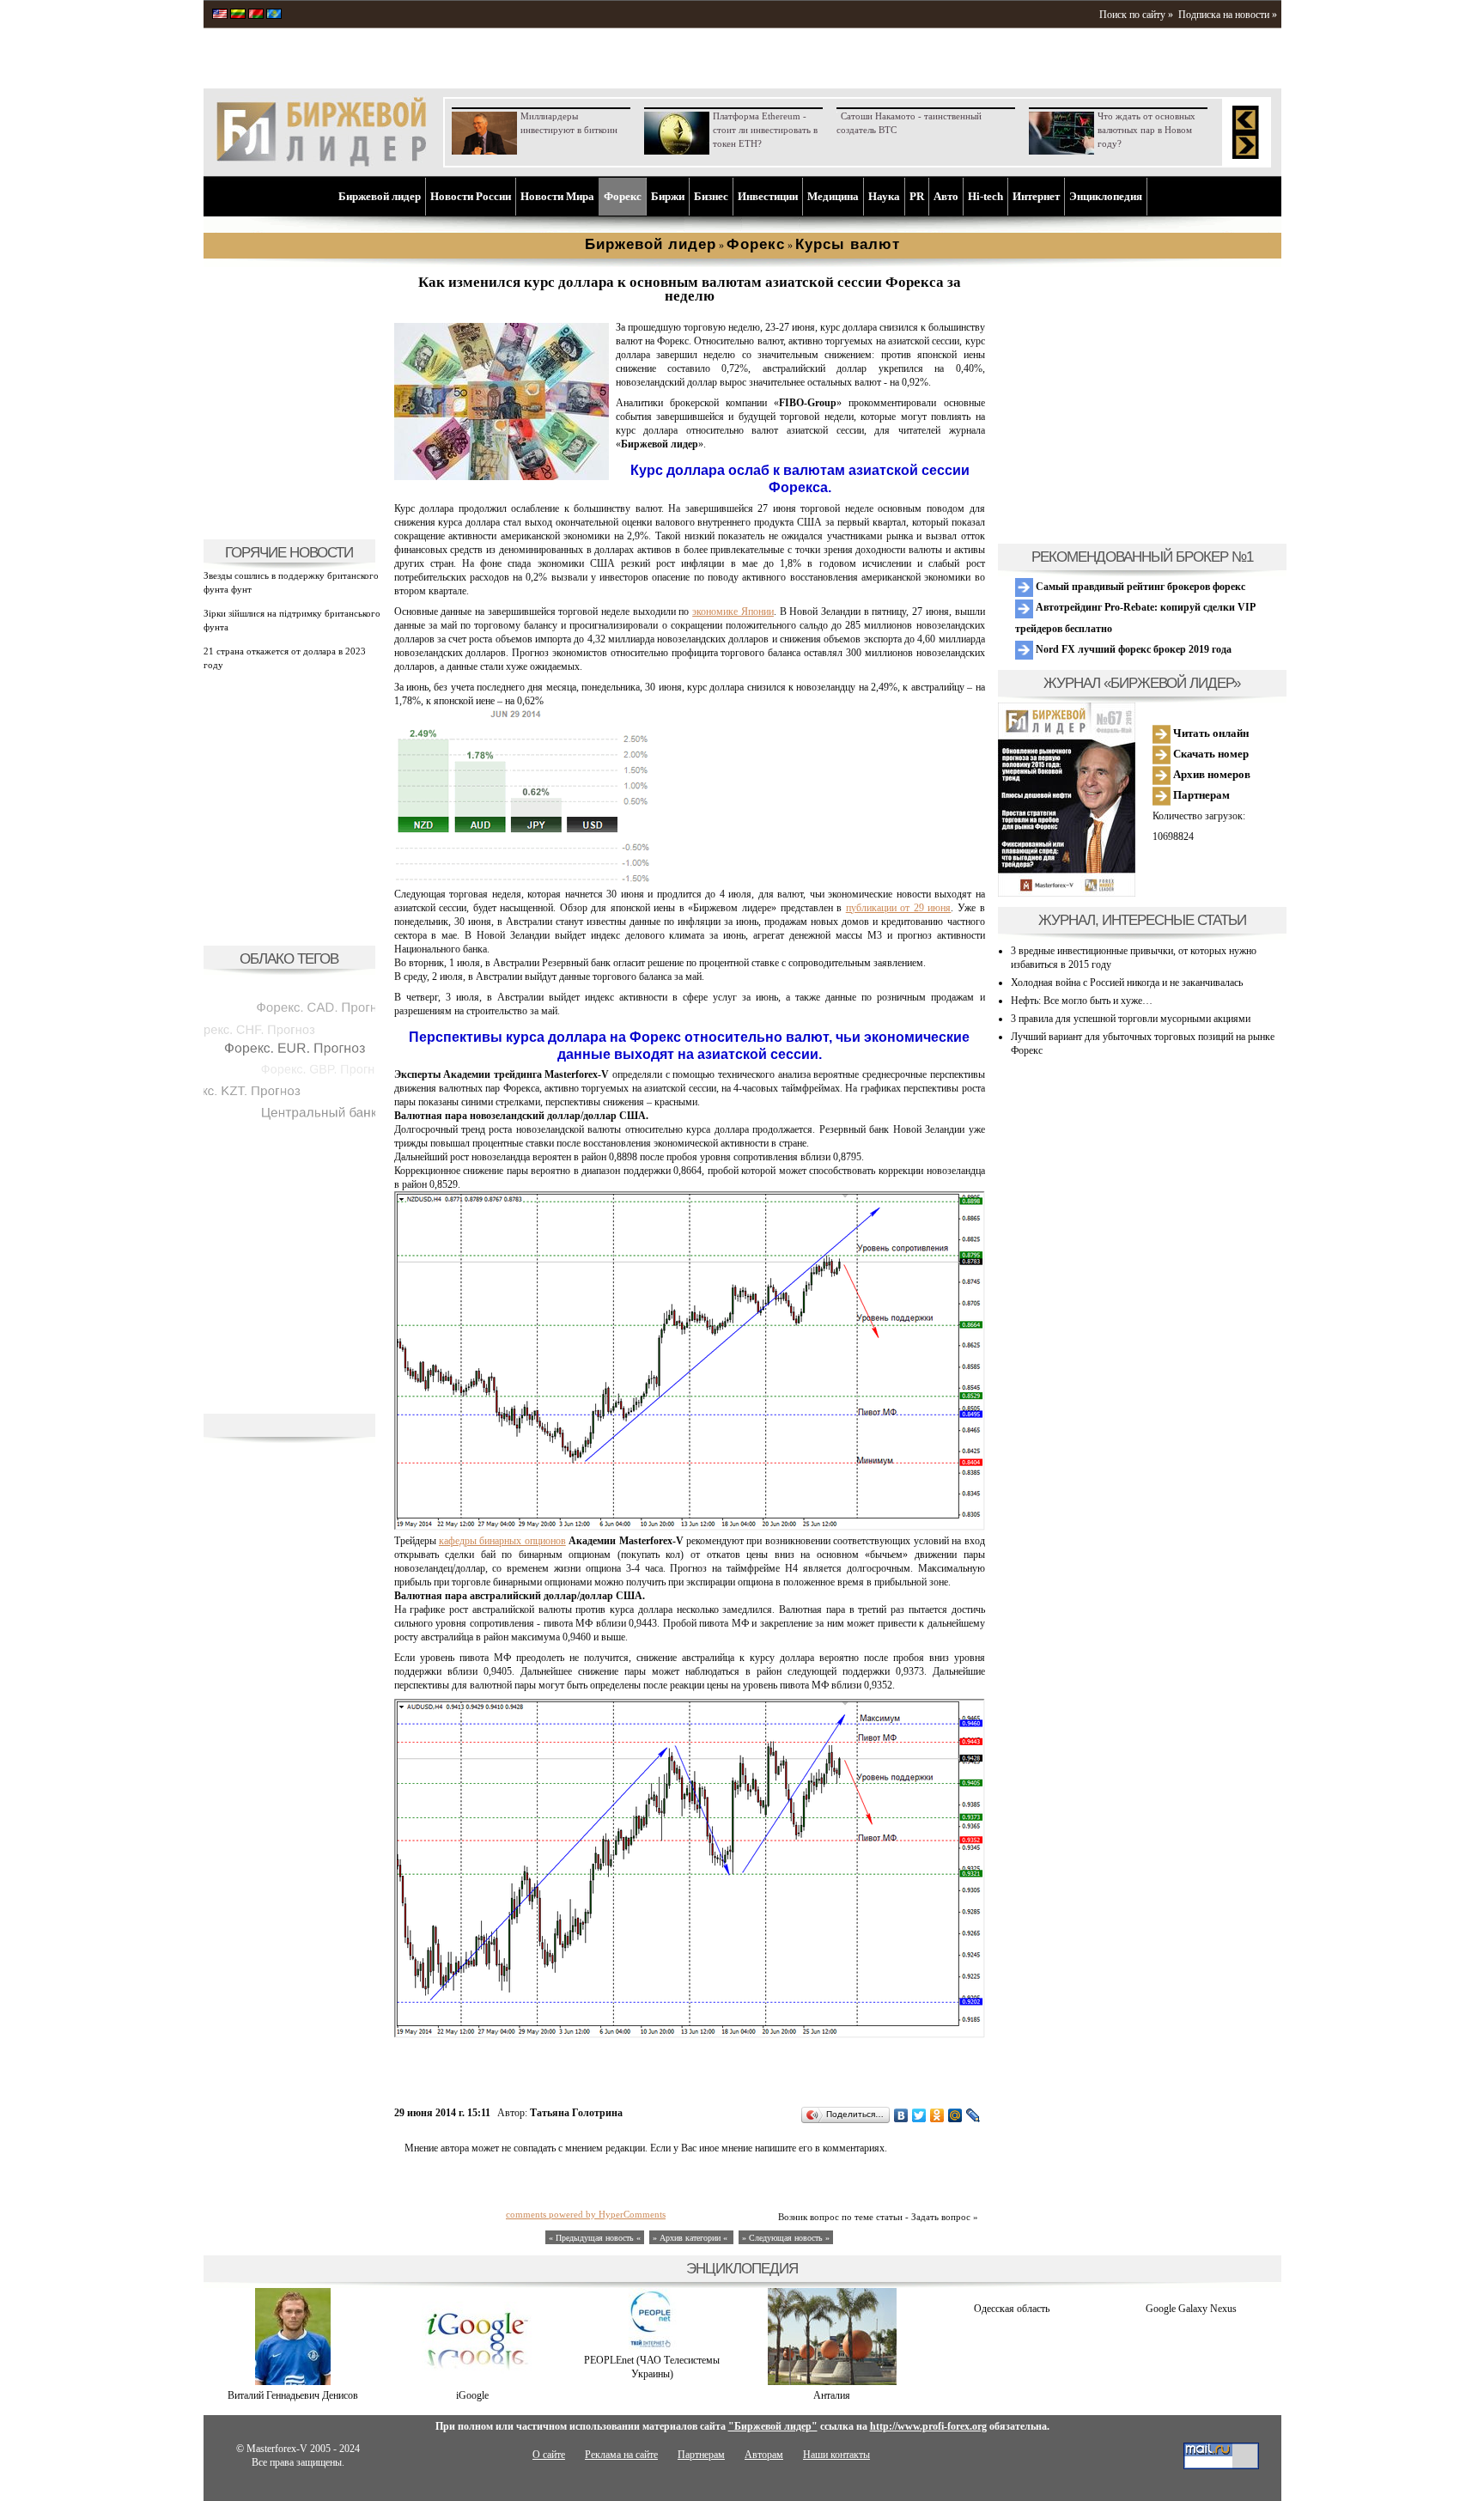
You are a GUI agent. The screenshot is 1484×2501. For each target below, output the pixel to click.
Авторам (764, 2455)
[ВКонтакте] (901, 2115)
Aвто (946, 196)
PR (917, 196)
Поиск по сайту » (1136, 15)
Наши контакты (836, 2455)
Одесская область (1012, 2309)
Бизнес (711, 196)
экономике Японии (733, 612)
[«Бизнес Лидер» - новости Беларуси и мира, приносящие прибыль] (256, 15)
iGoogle (472, 2395)
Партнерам (1200, 795)
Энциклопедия (1106, 196)
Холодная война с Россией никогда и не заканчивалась (1127, 983)
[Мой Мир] (955, 2115)
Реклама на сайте (621, 2455)
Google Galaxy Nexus (1191, 2309)
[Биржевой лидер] (321, 163)
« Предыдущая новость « (595, 2238)
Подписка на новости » (1228, 15)
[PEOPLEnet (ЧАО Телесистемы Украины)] (652, 2346)
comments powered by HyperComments (586, 2214)
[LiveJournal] (973, 2115)
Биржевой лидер (380, 196)
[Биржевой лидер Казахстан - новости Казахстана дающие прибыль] (274, 15)
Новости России (471, 196)
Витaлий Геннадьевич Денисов (293, 2395)
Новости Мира (557, 196)
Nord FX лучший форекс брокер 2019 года (1132, 649)
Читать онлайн (1210, 733)
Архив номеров (1210, 774)
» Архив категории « (691, 2238)
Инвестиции (768, 196)
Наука (884, 196)
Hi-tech (985, 196)
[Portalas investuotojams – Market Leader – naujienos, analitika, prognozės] (238, 15)
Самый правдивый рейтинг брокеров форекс (1139, 587)
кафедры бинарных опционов (502, 1541)
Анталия (832, 2395)
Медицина (833, 196)
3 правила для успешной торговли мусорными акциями (1131, 1019)
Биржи (668, 196)
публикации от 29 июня (899, 908)
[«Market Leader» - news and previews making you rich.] (220, 15)
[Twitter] (919, 2115)
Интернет (1036, 196)
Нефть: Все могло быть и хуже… (1082, 1001)
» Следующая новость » (786, 2238)
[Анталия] (832, 2382)
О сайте (549, 2455)
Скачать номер (1210, 754)
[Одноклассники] (937, 2115)
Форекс (623, 196)
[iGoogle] (472, 2382)
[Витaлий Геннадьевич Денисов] (293, 2382)
